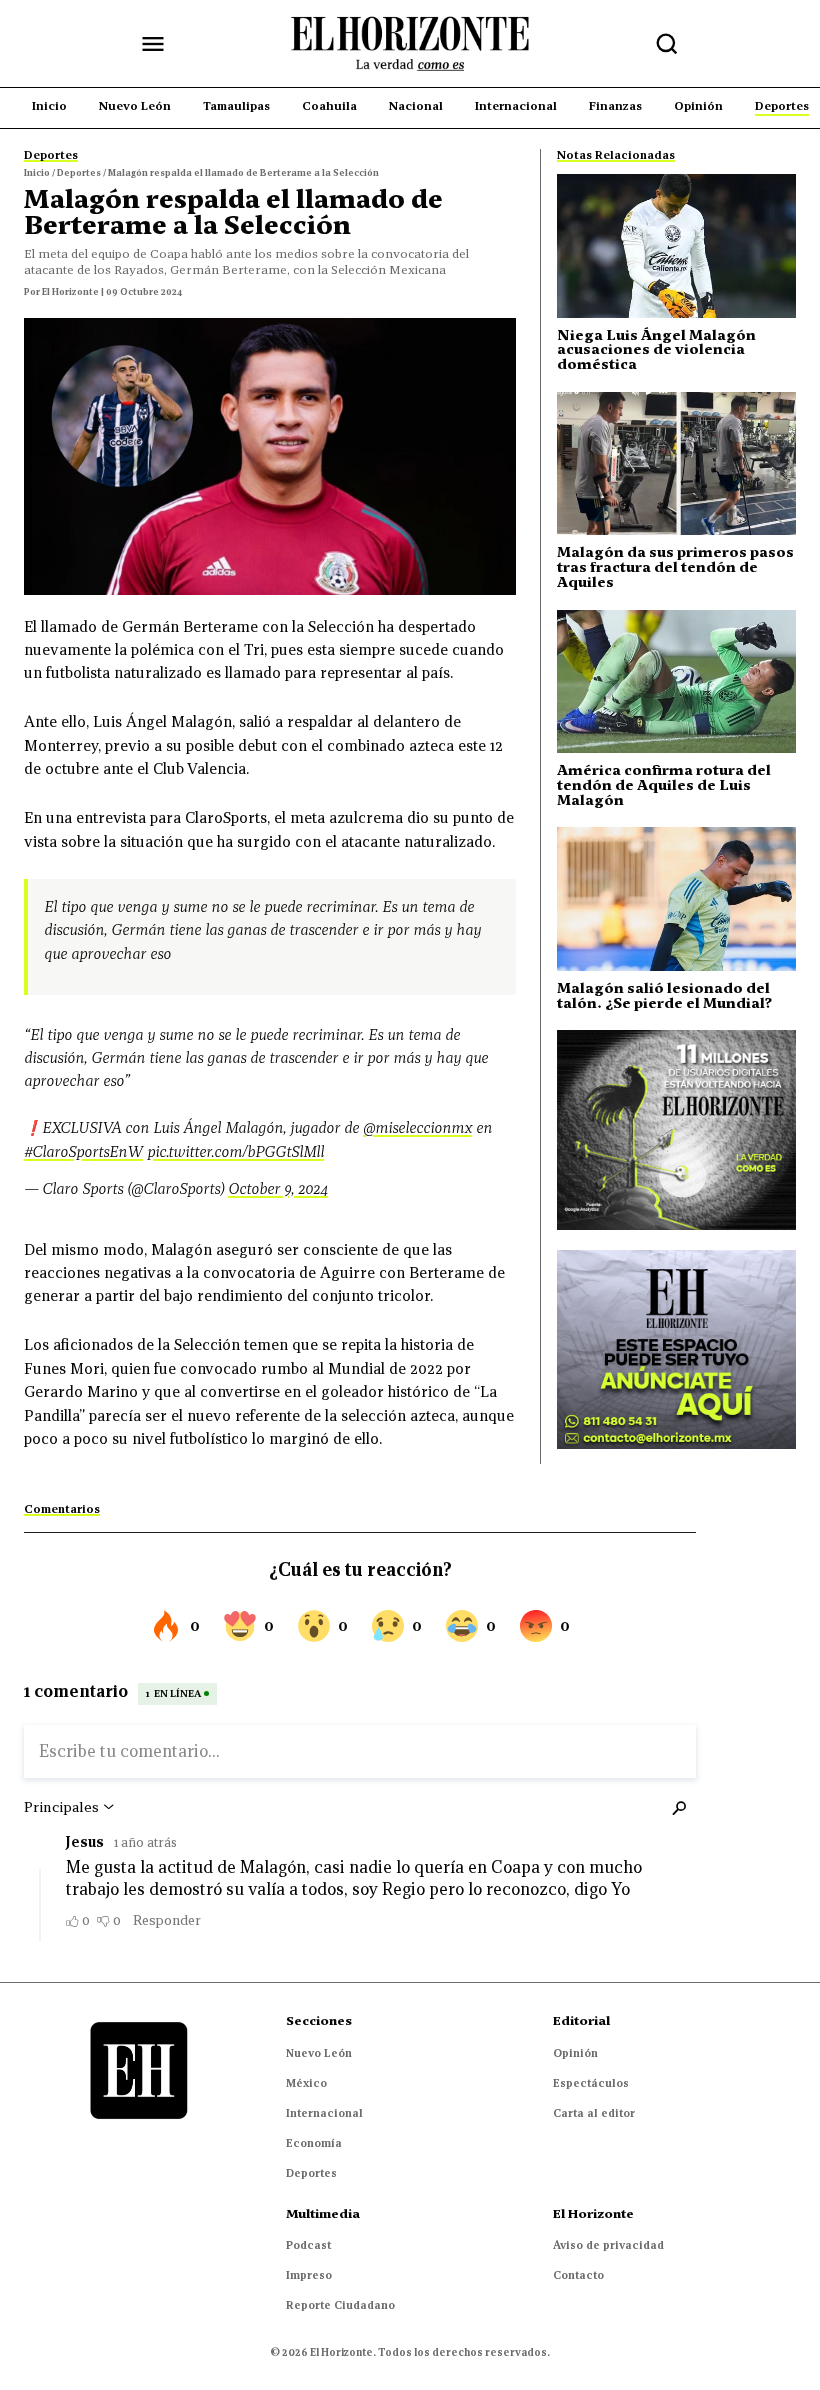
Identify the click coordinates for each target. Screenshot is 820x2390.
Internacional (324, 2113)
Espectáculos (591, 2083)
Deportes (311, 2173)
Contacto (578, 2275)
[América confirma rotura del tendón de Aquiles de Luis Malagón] (676, 681)
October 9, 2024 (278, 1188)
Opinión (575, 2053)
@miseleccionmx (417, 1127)
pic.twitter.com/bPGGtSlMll (235, 1151)
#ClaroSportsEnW (83, 1151)
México (306, 2083)
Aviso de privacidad (608, 2245)
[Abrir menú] (153, 44)
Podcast (308, 2245)
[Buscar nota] (667, 44)
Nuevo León (319, 2053)
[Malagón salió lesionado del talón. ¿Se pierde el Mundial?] (676, 898)
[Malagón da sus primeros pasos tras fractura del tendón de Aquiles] (676, 463)
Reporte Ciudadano (340, 2305)
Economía (314, 2143)
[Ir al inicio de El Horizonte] (410, 44)
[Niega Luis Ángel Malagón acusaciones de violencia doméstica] (676, 245)
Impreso (309, 2275)
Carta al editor (594, 2113)
